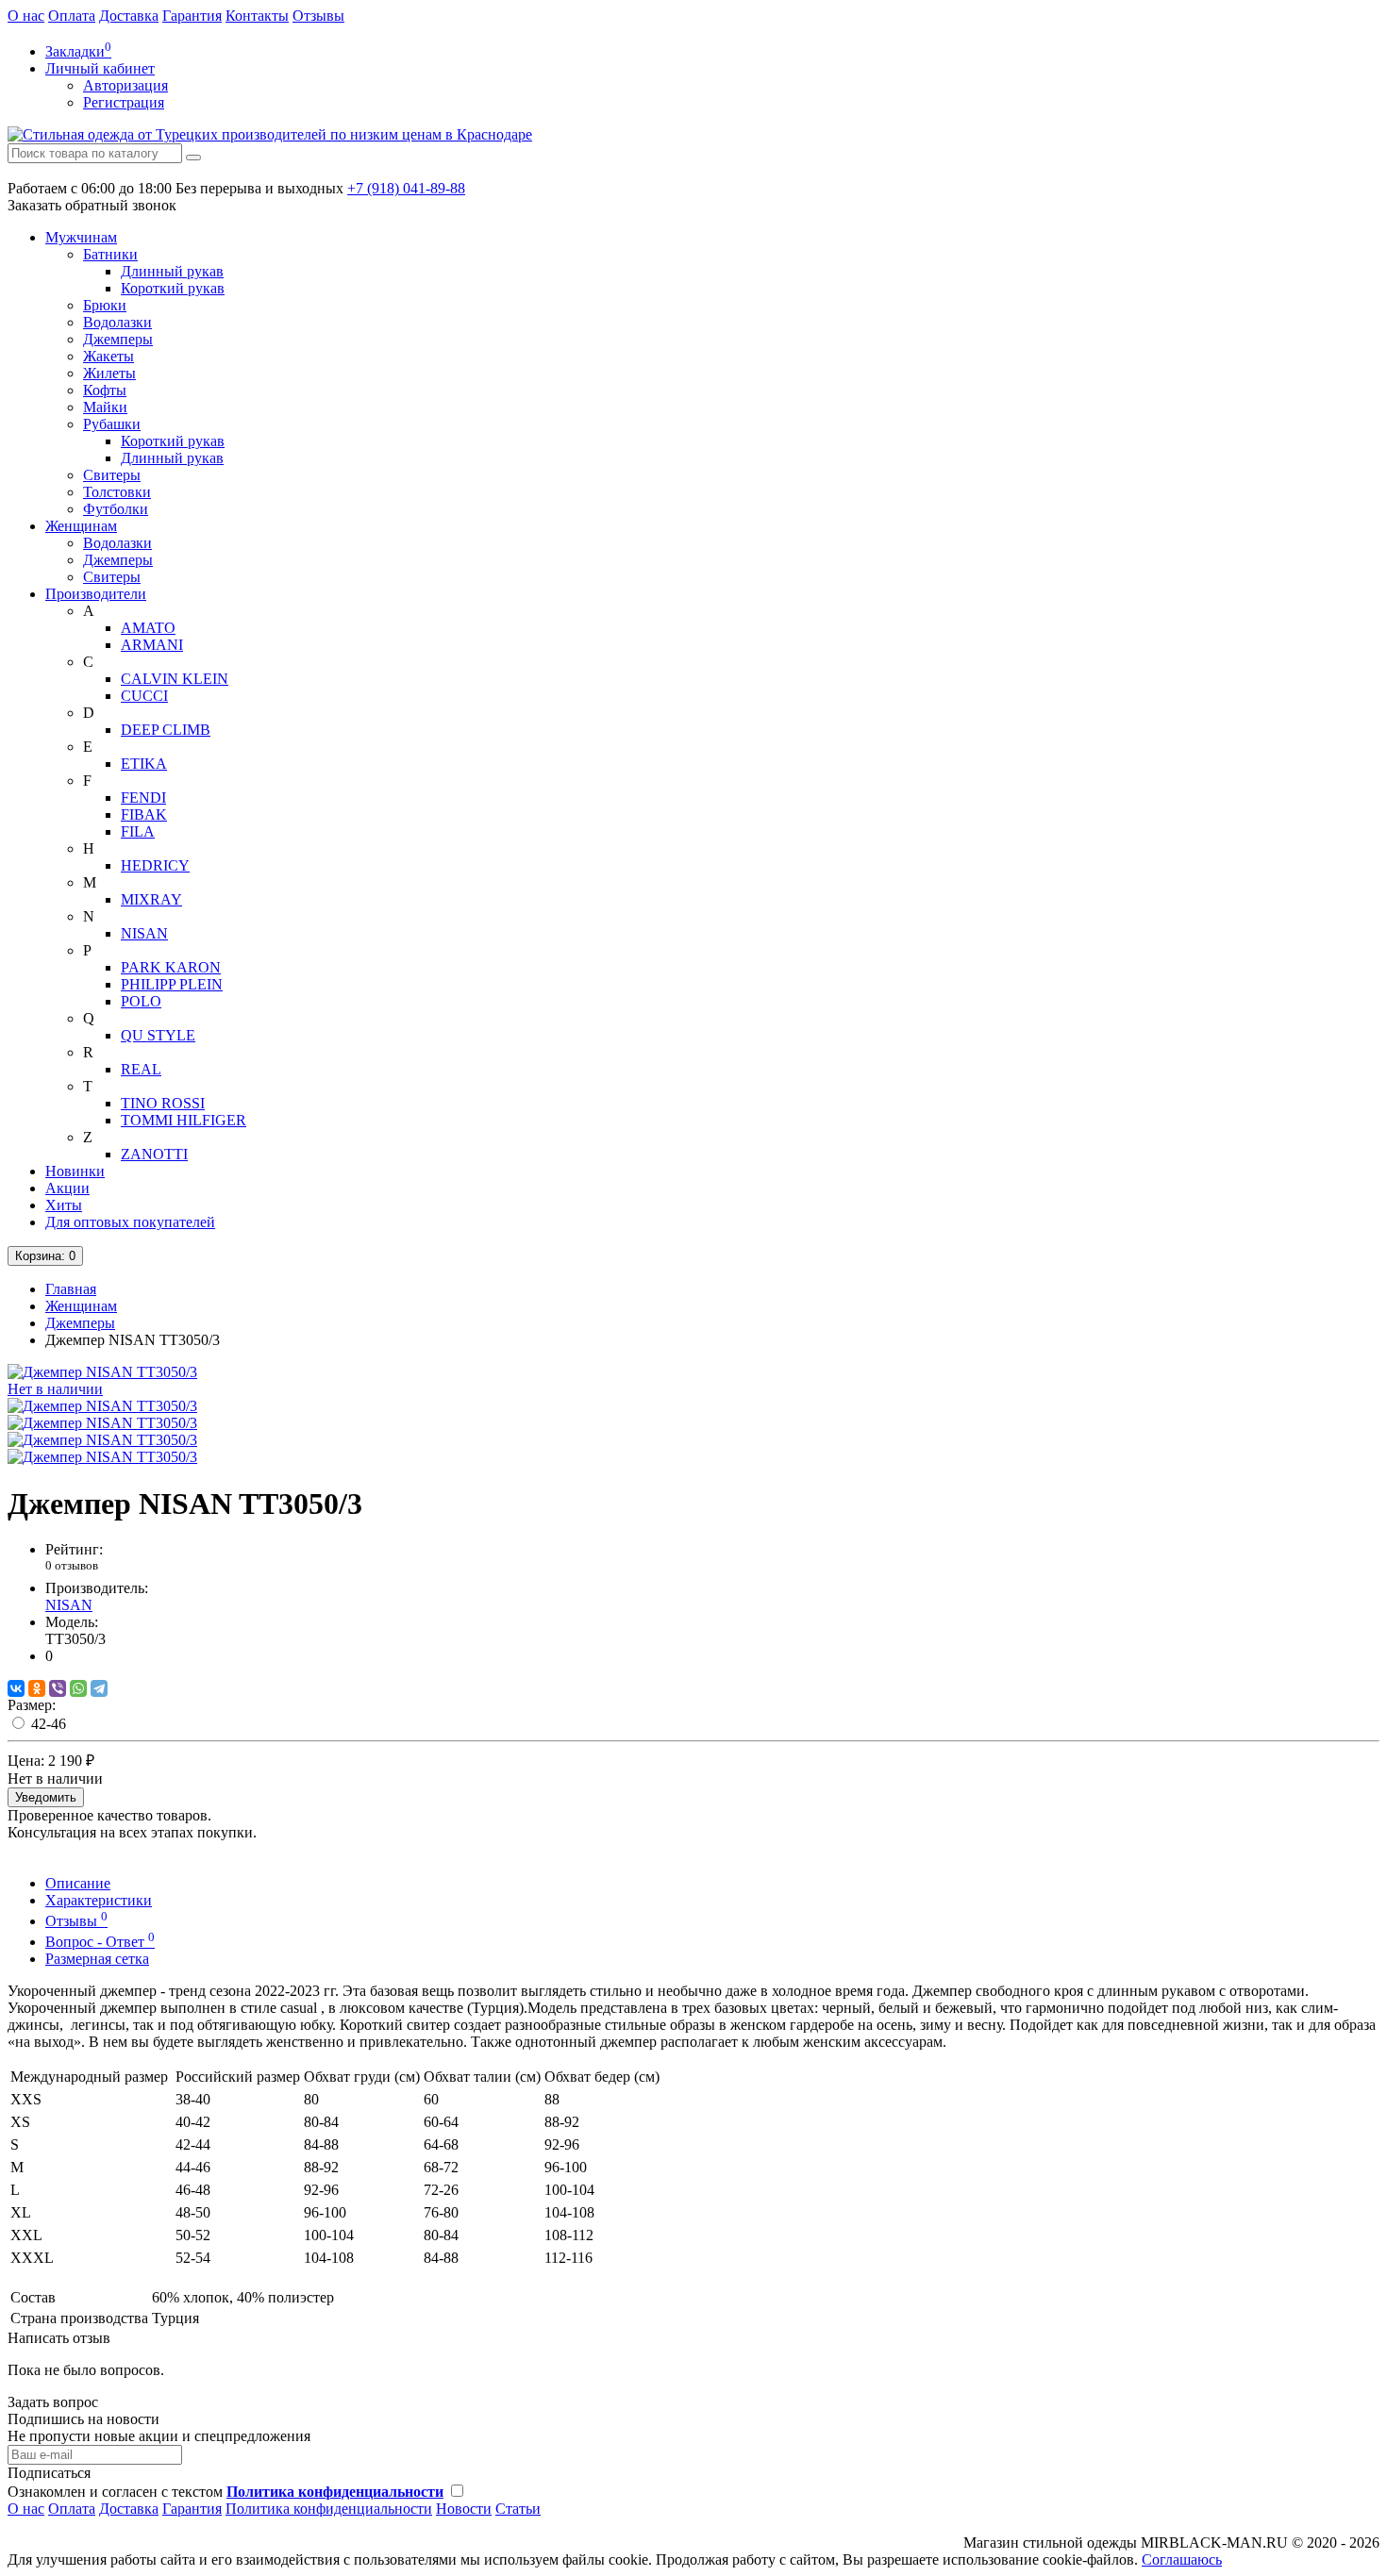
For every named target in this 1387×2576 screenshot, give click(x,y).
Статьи (518, 2509)
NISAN (144, 933)
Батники (110, 254)
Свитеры (112, 475)
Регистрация (124, 102)
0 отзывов (72, 1565)
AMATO (148, 628)
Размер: (32, 1705)
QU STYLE (158, 1035)
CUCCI (144, 696)
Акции (67, 1188)
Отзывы (318, 16)
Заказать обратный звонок (92, 205)
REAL (141, 1069)
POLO (141, 1001)
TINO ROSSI (163, 1103)
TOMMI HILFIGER (184, 1120)
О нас (26, 16)
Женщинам (81, 526)
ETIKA (144, 764)
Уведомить (46, 1797)
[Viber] (58, 1688)
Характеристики (99, 1900)
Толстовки (117, 492)
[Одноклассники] (37, 1688)
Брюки (105, 305)
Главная (71, 1289)
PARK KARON (171, 967)
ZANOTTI (154, 1154)
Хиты (64, 1205)
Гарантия (192, 16)
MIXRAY (151, 899)
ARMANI (152, 645)
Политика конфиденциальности (329, 2509)
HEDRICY (155, 865)
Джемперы (118, 339)
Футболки (116, 509)
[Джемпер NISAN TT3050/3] (102, 1406)
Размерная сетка (97, 1959)
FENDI (143, 798)
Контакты (257, 16)
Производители (96, 594)
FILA (138, 831)
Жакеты (109, 356)
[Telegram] (99, 1688)
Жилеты (109, 373)
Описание (78, 1883)
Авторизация (125, 85)
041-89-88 (406, 188)
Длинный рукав (172, 271)
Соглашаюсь (1182, 2559)
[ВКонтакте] (16, 1688)
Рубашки (112, 424)
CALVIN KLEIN (175, 679)
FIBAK (144, 814)
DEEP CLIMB (166, 730)
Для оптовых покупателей (130, 1222)
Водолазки (117, 322)
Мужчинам (81, 237)
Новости (464, 2509)
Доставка (129, 16)
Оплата (72, 16)
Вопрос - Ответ (100, 1942)
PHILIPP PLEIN (172, 984)
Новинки (75, 1171)
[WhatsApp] (78, 1688)
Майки (105, 407)
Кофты (105, 390)
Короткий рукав (173, 288)
